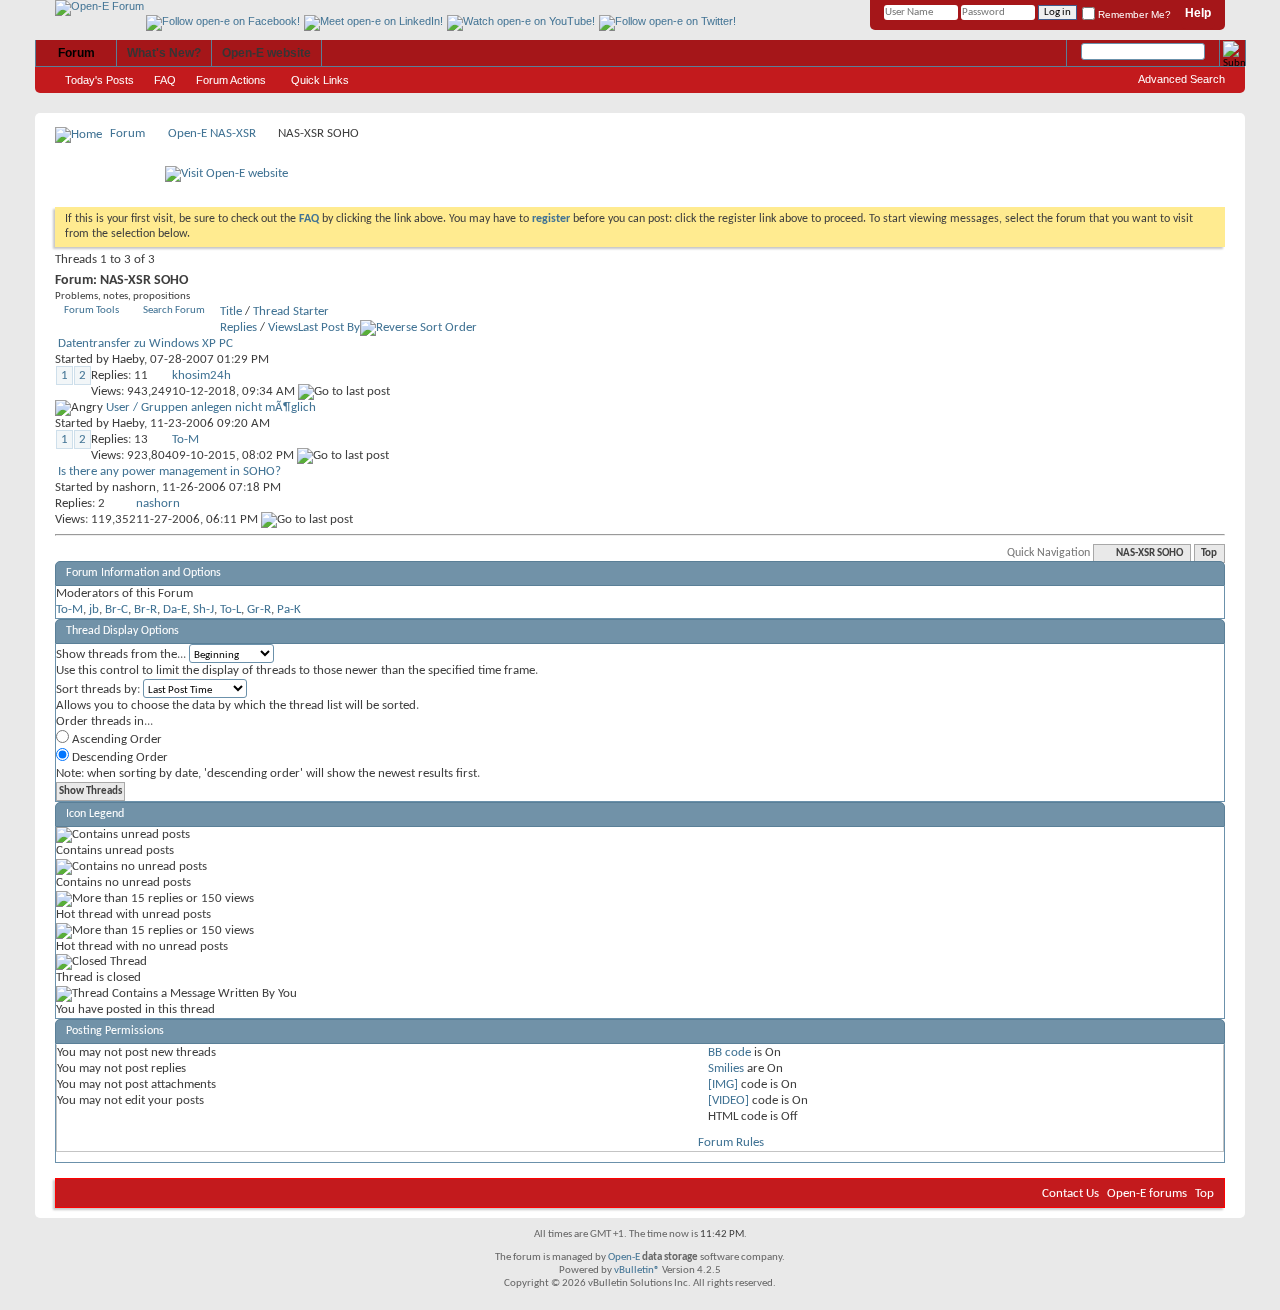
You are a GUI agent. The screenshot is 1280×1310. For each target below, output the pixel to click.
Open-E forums (1147, 1193)
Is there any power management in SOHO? (169, 471)
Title (231, 311)
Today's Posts (99, 80)
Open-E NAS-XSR (212, 133)
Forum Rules (731, 1142)
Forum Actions (231, 80)
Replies (238, 327)
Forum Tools (91, 310)
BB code (729, 1052)
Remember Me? (1133, 14)
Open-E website (266, 53)
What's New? (164, 53)
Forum (76, 53)
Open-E (624, 1257)
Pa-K (289, 609)
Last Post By (329, 327)
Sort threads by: (98, 689)
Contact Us (1070, 1193)
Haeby (128, 359)
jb (94, 609)
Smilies (726, 1068)
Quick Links (320, 80)
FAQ (165, 80)
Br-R (145, 609)
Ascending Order (115, 739)
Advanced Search (1181, 79)
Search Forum (174, 310)
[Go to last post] (344, 391)
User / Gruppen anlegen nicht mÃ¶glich (211, 407)
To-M (69, 609)
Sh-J (203, 609)
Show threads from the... (121, 654)
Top (1209, 553)
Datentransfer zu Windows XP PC (145, 343)
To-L (230, 609)
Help (1198, 13)
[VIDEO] (728, 1100)
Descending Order (118, 757)
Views (283, 327)
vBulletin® (637, 1270)
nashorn (134, 487)
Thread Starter (291, 311)
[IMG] (723, 1084)
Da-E (175, 609)
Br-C (116, 609)
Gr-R (259, 609)
